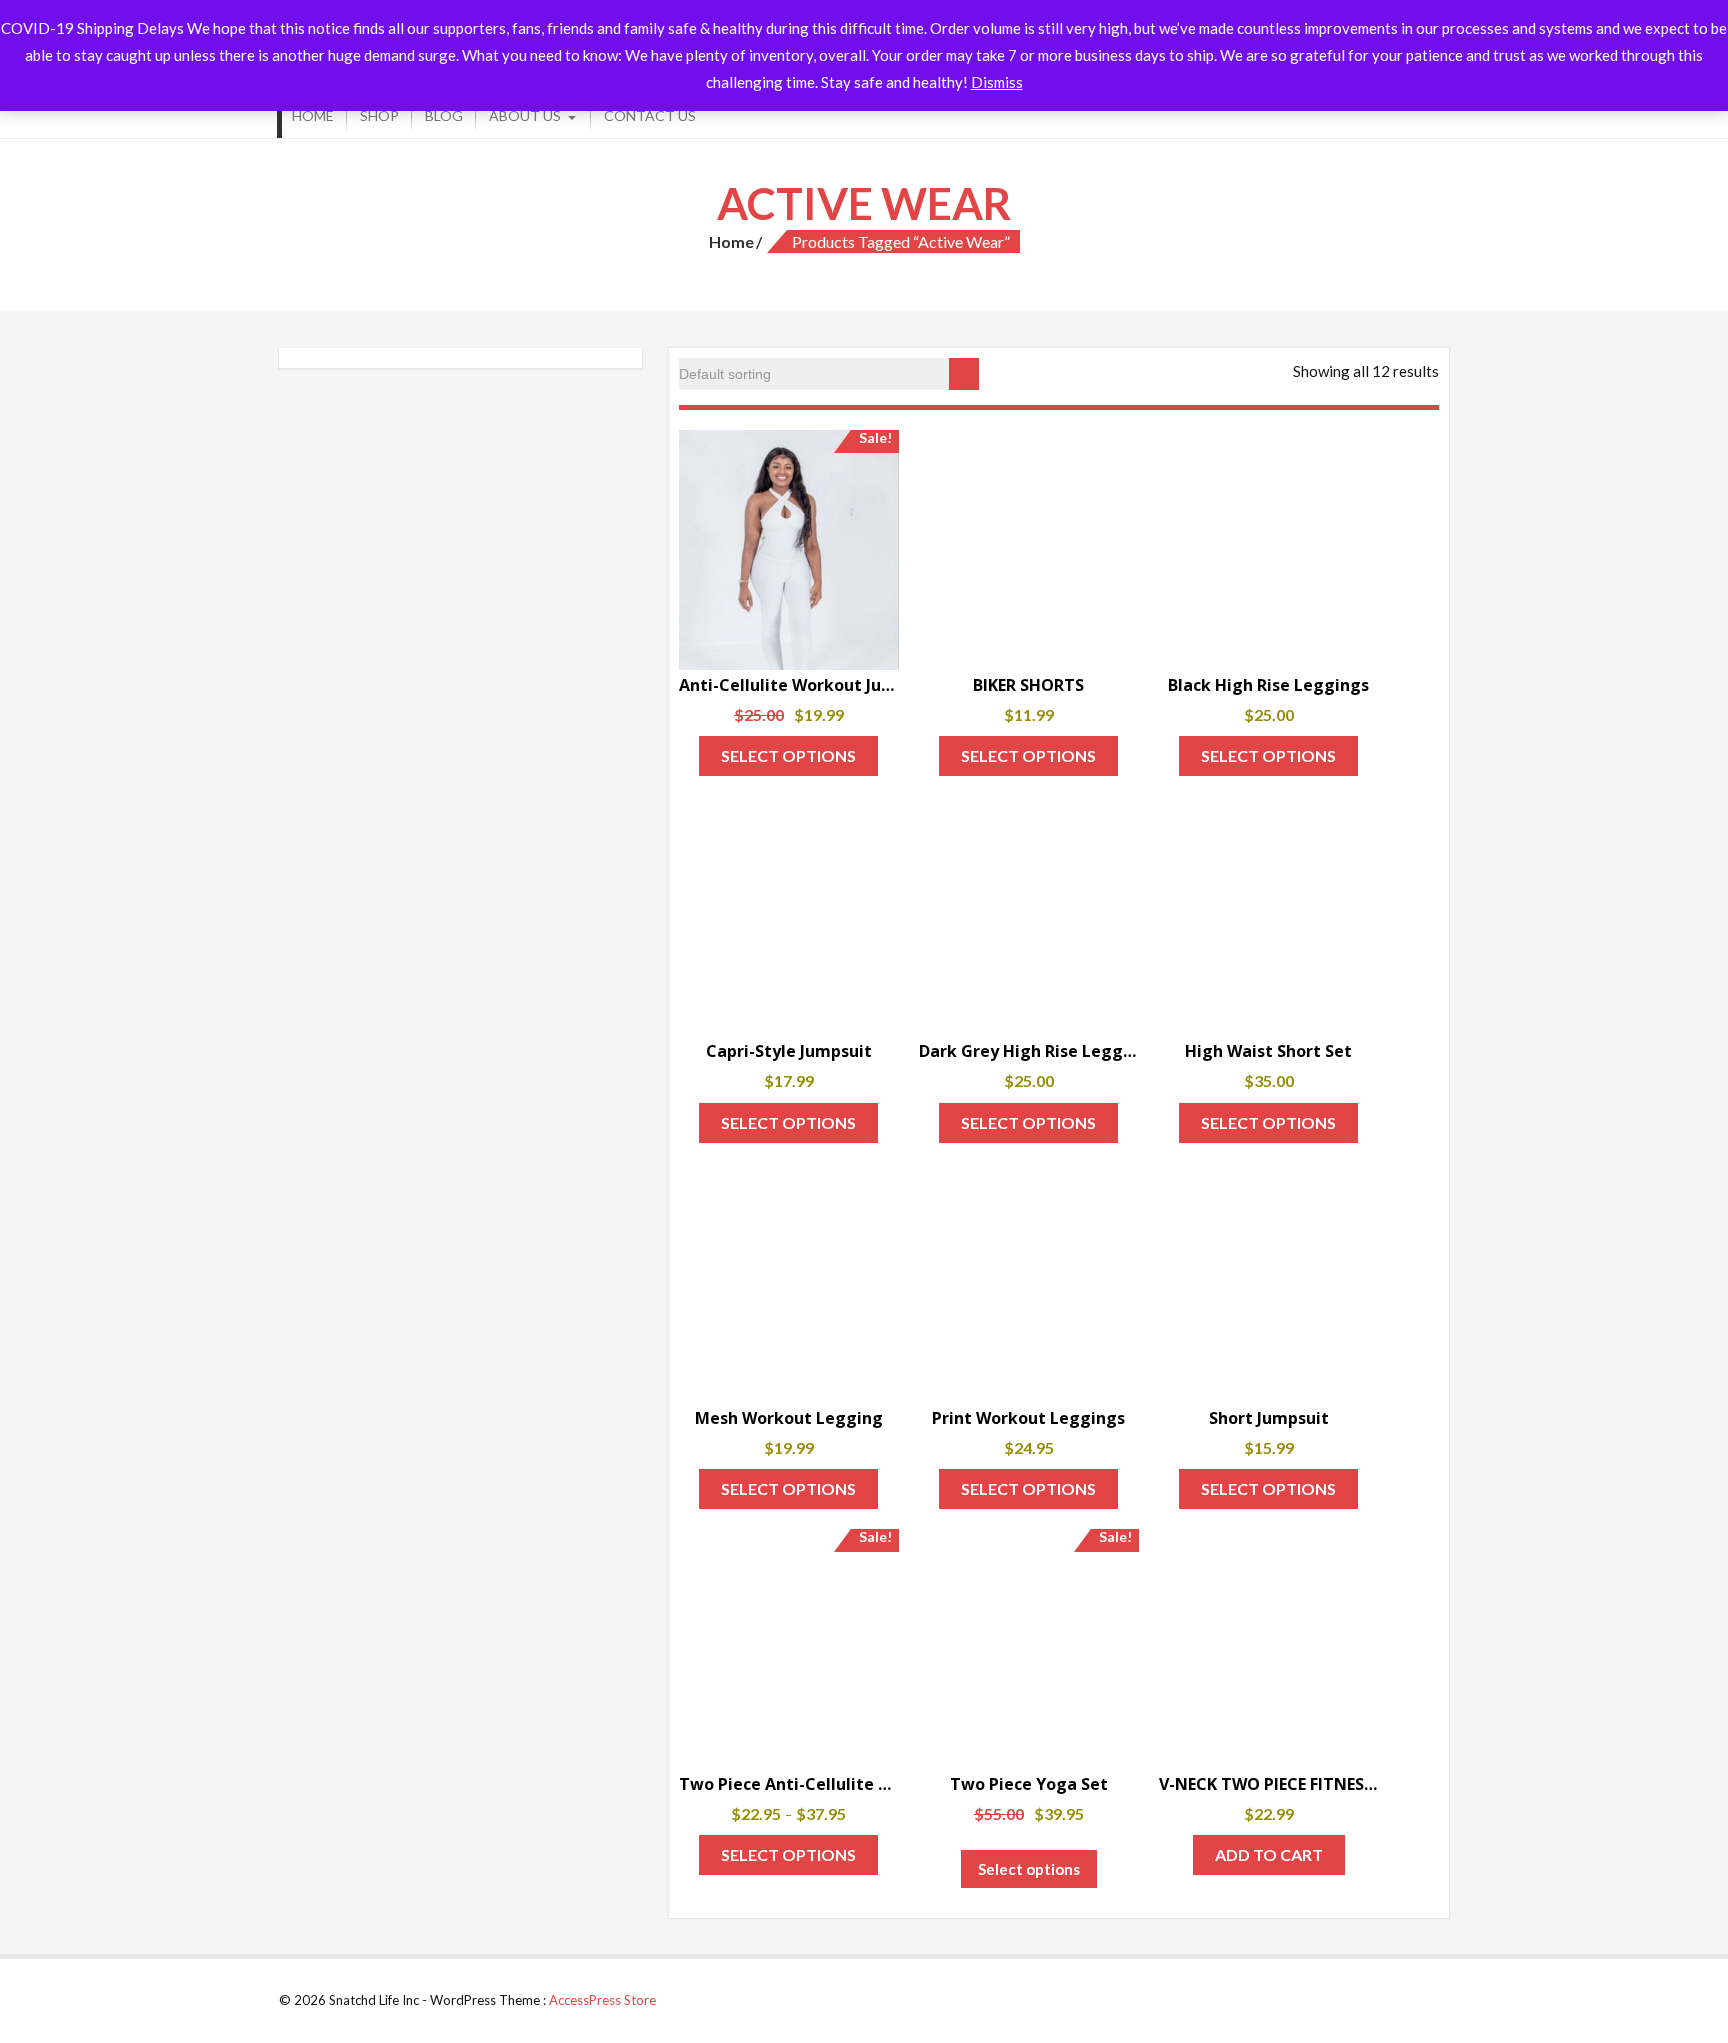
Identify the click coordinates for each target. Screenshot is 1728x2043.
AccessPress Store (602, 2000)
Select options (788, 755)
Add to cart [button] (1269, 1854)
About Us (525, 115)
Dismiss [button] (997, 82)
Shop (379, 115)
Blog (444, 115)
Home (313, 115)
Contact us (650, 115)
